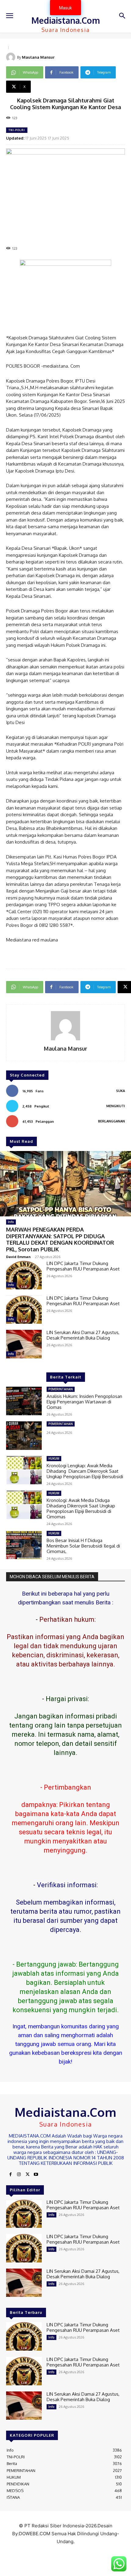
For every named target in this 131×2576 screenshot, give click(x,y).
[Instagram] (19, 2175)
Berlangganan (112, 1121)
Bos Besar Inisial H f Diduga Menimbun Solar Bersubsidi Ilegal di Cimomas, (83, 1546)
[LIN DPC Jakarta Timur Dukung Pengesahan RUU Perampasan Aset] (24, 1275)
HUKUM (54, 1458)
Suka (120, 1091)
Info (11, 1222)
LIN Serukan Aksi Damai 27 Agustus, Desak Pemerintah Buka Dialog (83, 1335)
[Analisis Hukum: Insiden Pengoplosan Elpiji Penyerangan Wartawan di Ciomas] (24, 1401)
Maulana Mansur (38, 57)
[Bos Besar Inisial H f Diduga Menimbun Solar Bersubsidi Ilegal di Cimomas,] (24, 1545)
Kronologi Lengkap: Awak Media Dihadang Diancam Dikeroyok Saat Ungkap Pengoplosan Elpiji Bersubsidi (85, 1471)
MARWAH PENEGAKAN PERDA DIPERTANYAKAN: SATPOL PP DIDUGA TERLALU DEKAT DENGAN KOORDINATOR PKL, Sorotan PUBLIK (60, 1239)
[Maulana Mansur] (12, 57)
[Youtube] (36, 2175)
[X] (27, 2175)
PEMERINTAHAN (61, 1389)
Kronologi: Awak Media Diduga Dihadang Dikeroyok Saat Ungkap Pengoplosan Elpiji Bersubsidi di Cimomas (81, 1508)
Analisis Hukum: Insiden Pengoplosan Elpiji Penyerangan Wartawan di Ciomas (84, 1402)
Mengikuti (116, 1106)
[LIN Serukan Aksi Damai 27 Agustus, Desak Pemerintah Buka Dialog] (24, 1344)
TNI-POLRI (17, 130)
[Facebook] (10, 2175)
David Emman (18, 1257)
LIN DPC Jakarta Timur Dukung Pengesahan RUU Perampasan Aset (83, 1266)
